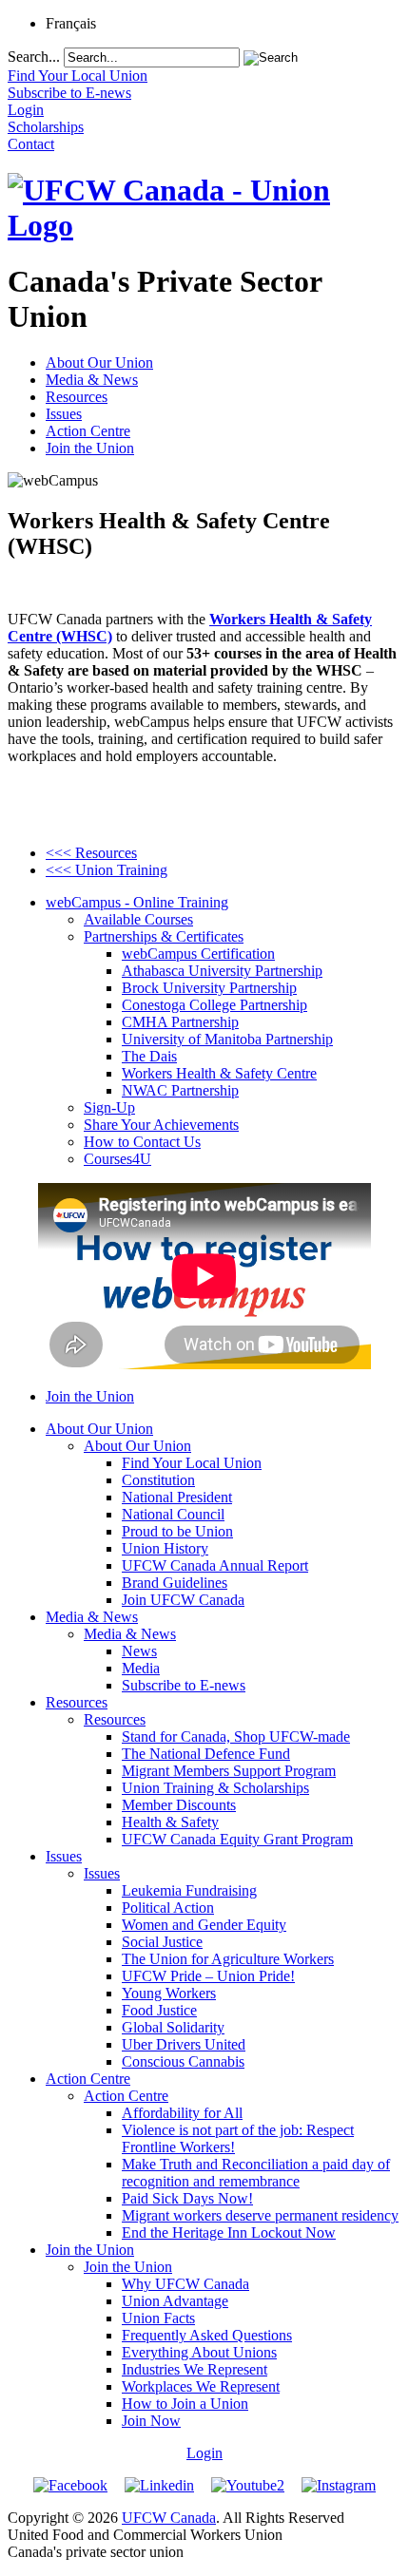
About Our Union (99, 363)
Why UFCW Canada (185, 2284)
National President (177, 1497)
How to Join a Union (185, 2404)
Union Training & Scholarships (215, 1788)
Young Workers (169, 1993)
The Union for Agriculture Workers (228, 1959)
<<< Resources (91, 853)
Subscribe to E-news (184, 1685)
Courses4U (117, 1159)
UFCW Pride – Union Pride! (208, 1976)
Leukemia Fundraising (189, 1890)
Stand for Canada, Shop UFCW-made (236, 1736)
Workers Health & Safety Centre (219, 1073)
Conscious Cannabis (183, 2061)
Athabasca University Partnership (222, 971)
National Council (173, 1514)
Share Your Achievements (161, 1125)
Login (204, 2453)
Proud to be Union (177, 1531)
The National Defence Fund (206, 1754)
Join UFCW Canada (183, 1600)
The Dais (149, 1056)
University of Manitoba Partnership (227, 1039)
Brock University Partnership (209, 988)
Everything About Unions (199, 2352)
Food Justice (159, 2010)
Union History (165, 1548)
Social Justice (162, 1942)
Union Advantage (175, 2301)
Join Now (151, 2421)
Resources (77, 397)
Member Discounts (179, 1805)
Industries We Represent (195, 2369)
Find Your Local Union (192, 1463)
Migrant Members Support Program (229, 1771)
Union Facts (158, 2318)
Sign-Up (109, 1107)
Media (141, 1668)
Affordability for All (182, 2113)
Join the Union (90, 448)
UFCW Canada (169, 2518)
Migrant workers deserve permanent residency (260, 2215)
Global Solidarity (173, 2027)
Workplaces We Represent (201, 2386)
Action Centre (88, 431)
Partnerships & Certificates (164, 936)
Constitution (158, 1480)
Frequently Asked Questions (207, 2335)
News (139, 1651)
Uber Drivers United (184, 2044)
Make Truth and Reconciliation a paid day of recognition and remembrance (256, 2173)
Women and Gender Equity (204, 1925)
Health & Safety (170, 1822)
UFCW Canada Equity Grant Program (237, 1839)
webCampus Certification (198, 954)
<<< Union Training (107, 870)
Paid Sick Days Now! (187, 2198)
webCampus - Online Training (137, 902)
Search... (34, 57)
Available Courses (138, 919)
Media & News (92, 380)
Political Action (168, 1908)
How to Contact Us (142, 1142)
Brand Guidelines (175, 1583)
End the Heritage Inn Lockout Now (229, 2233)
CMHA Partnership (180, 1022)
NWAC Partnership (180, 1090)
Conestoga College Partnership (214, 1005)
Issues (64, 414)
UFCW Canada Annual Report (215, 1565)
